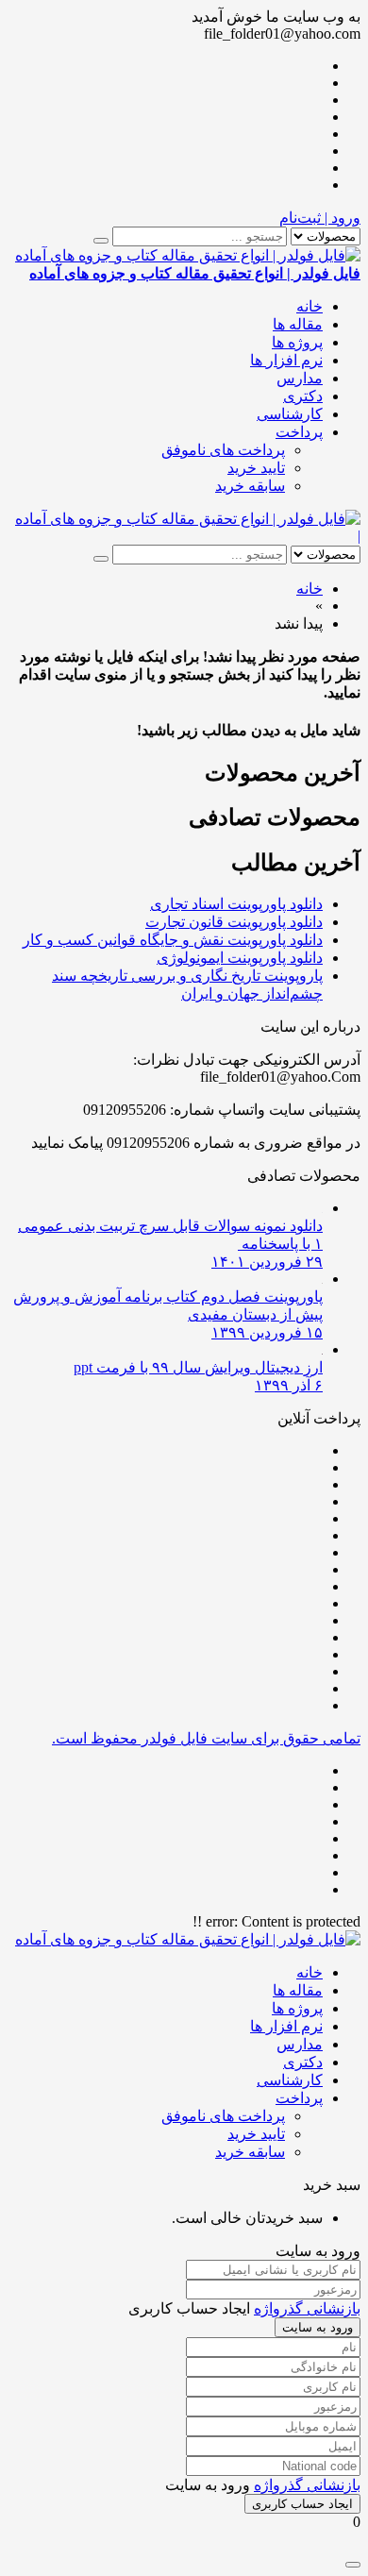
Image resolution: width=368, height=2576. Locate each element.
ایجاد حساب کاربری (302, 2504)
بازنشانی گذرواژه (307, 2308)
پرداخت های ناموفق (223, 450)
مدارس (300, 378)
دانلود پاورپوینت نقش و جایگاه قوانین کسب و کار (173, 940)
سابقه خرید (250, 486)
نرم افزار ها (286, 360)
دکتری (303, 396)
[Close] (353, 2565)
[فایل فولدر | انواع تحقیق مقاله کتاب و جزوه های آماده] (188, 519)
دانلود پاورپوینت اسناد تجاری (236, 904)
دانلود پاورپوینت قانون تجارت (234, 922)
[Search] (101, 241)
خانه (309, 306)
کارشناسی (290, 414)
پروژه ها (297, 342)
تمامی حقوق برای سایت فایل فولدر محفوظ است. (206, 1738)
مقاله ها (298, 324)
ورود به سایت (318, 2327)
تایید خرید (256, 468)
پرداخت (299, 432)
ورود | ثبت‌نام (320, 218)
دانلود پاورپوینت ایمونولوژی (240, 958)
